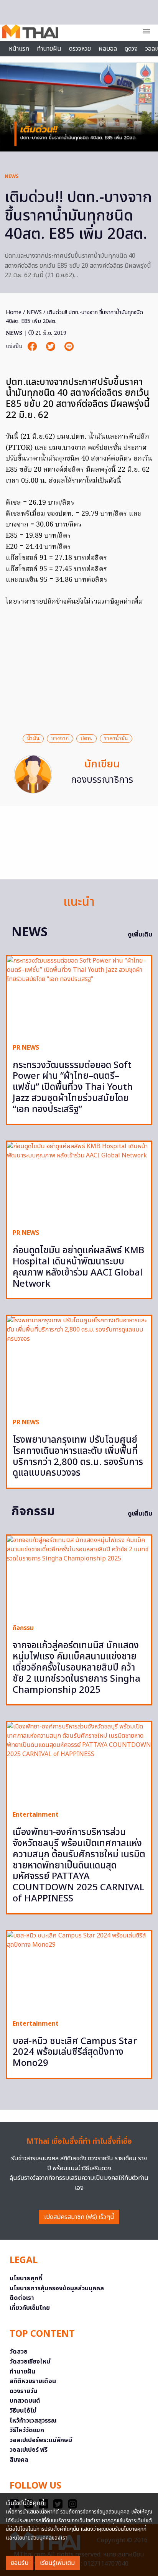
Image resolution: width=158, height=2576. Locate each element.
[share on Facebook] (33, 346)
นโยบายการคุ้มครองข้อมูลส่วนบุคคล (57, 2288)
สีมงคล (19, 2460)
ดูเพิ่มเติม (140, 935)
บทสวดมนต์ (25, 2401)
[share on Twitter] (51, 346)
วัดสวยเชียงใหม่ (30, 2362)
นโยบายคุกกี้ (26, 2278)
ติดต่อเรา (22, 2298)
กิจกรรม (23, 1628)
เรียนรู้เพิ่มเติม (57, 2563)
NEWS (12, 176)
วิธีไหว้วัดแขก (27, 2430)
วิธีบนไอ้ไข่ (23, 2411)
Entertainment (36, 1815)
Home (14, 312)
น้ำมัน (33, 739)
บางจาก (60, 739)
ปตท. (86, 739)
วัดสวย (19, 2352)
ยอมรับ (20, 2563)
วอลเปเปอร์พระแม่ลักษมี (41, 2440)
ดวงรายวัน (23, 2391)
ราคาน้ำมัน (116, 739)
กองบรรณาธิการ (102, 780)
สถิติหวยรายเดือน (33, 2381)
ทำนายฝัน (49, 49)
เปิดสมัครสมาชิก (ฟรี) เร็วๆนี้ (79, 2217)
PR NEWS (26, 1048)
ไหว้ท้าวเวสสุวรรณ (33, 2421)
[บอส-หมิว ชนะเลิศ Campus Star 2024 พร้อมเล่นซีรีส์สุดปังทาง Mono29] (79, 1972)
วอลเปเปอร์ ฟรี (29, 2450)
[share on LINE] (69, 346)
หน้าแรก (19, 49)
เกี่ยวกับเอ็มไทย (30, 2308)
